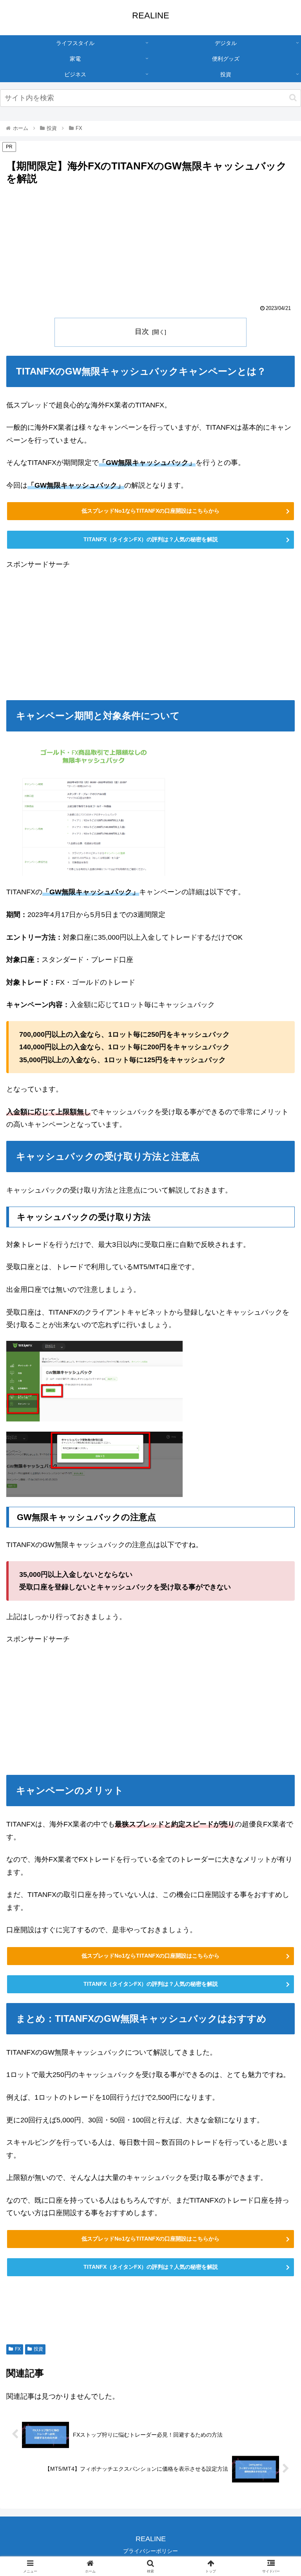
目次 (142, 331)
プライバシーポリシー (150, 2551)
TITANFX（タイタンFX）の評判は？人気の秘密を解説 (151, 539)
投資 (38, 2349)
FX (18, 2349)
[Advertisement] (150, 246)
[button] (293, 98)
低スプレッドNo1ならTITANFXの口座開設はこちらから (150, 511)
